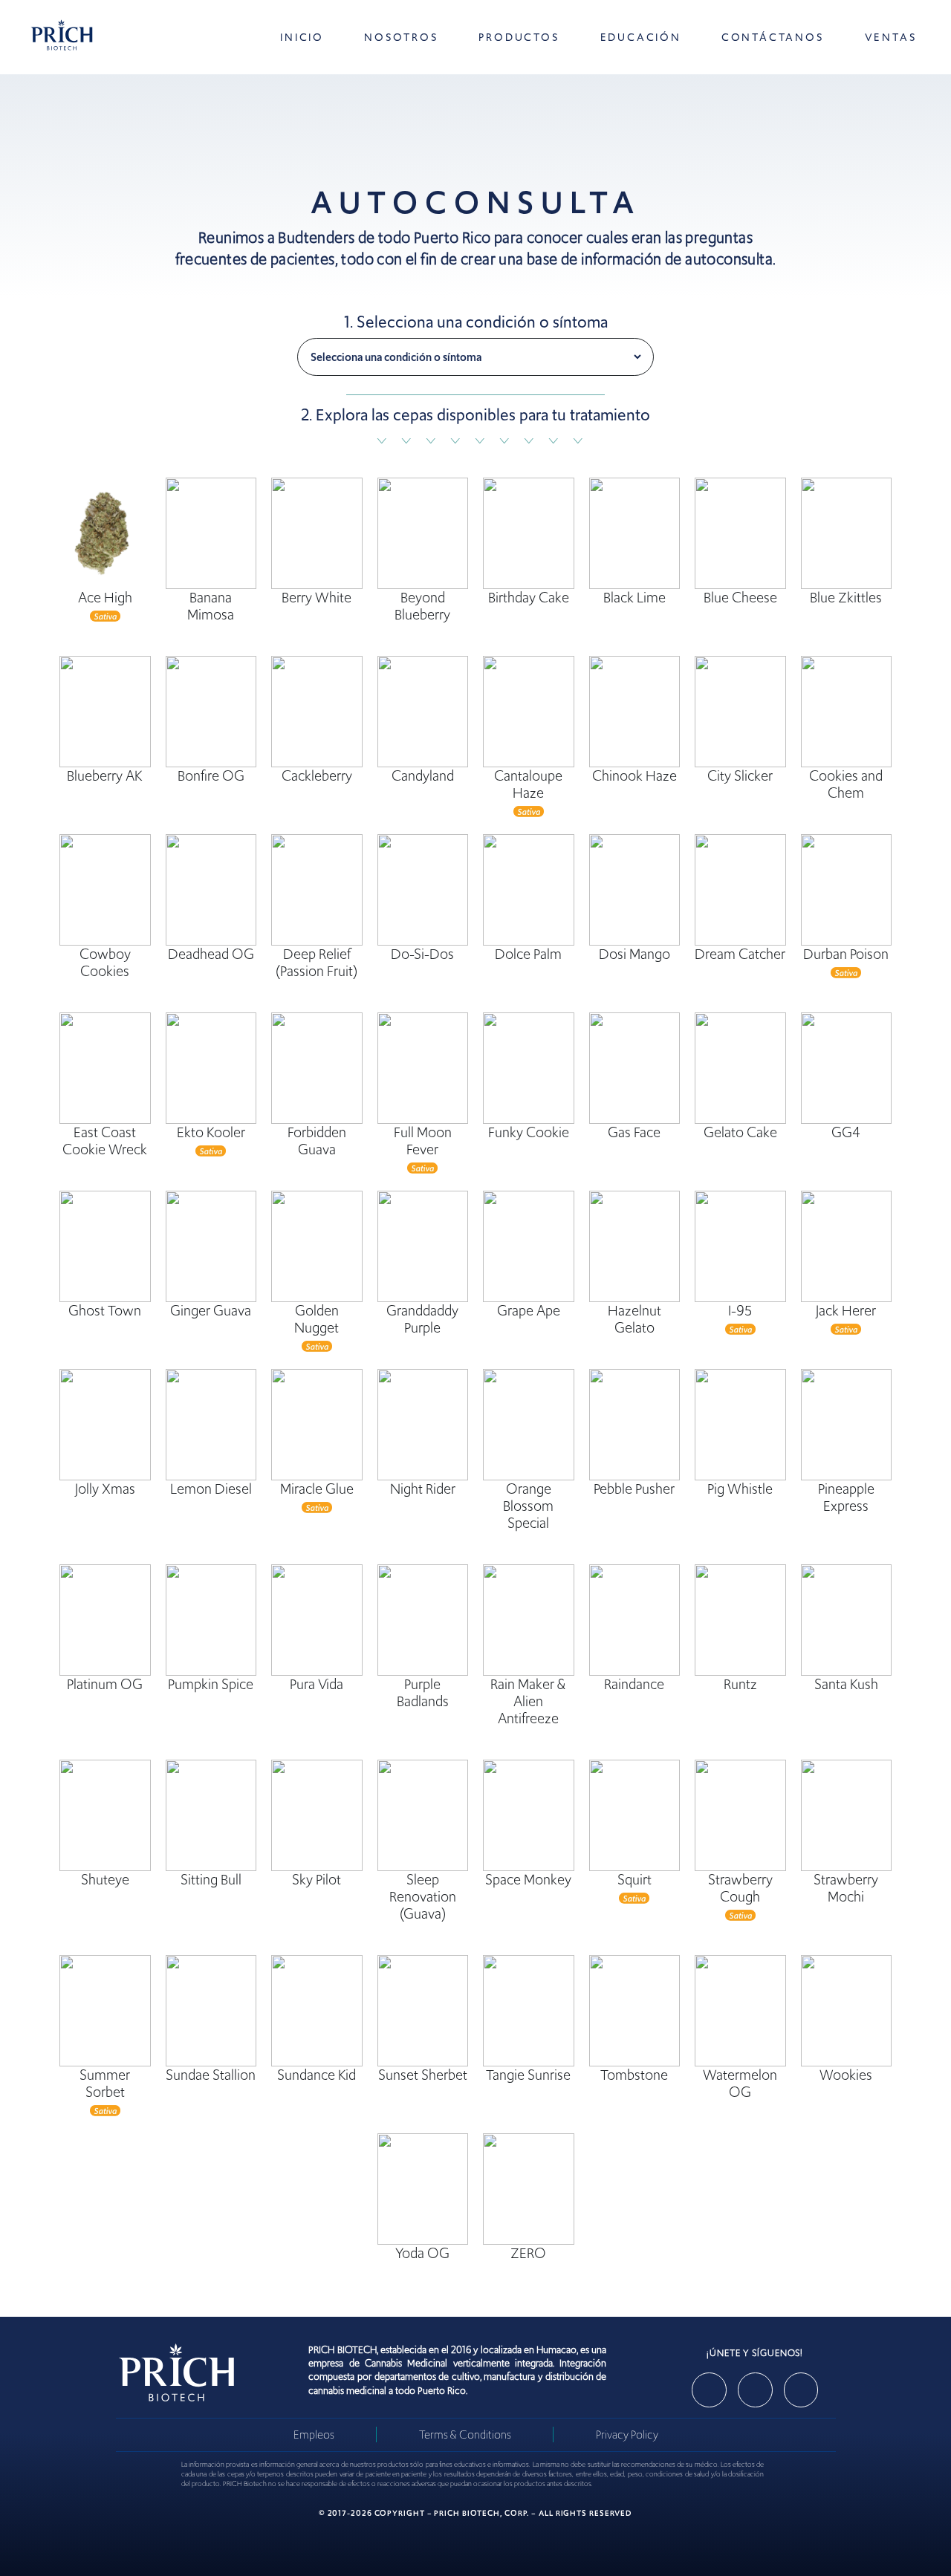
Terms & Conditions (465, 2434)
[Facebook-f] (709, 2390)
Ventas (891, 37)
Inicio (302, 37)
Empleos (314, 2434)
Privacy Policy (627, 2434)
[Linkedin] (801, 2390)
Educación (641, 37)
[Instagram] (755, 2390)
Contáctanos (773, 37)
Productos (519, 37)
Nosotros (401, 37)
